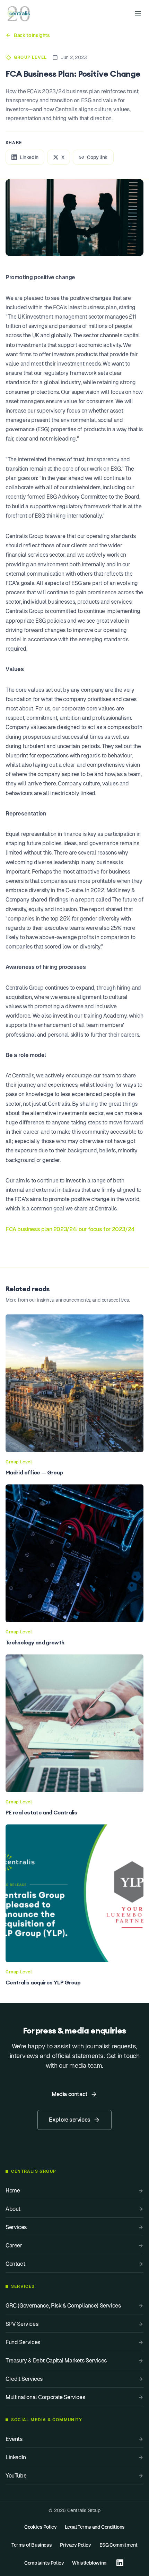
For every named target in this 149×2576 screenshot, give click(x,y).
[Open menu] (138, 14)
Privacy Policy (75, 2545)
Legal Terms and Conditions (95, 2527)
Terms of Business (32, 2545)
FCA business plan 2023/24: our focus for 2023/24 (70, 1229)
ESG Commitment (119, 2545)
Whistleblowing (89, 2563)
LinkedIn (29, 157)
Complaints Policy (44, 2563)
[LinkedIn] (120, 2563)
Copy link (97, 157)
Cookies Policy (40, 2527)
